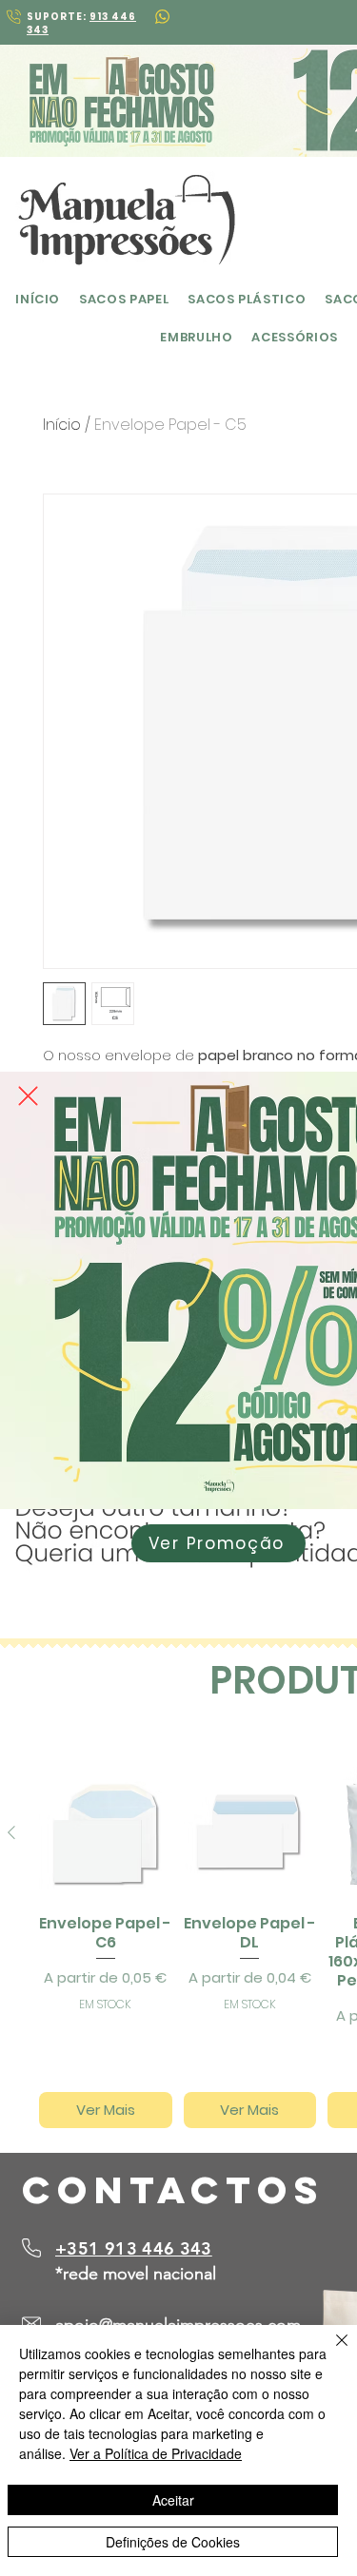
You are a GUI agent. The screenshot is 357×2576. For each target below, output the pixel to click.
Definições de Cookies (173, 2542)
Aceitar (173, 2500)
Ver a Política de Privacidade (156, 2453)
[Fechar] (330, 2352)
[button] (28, 1096)
